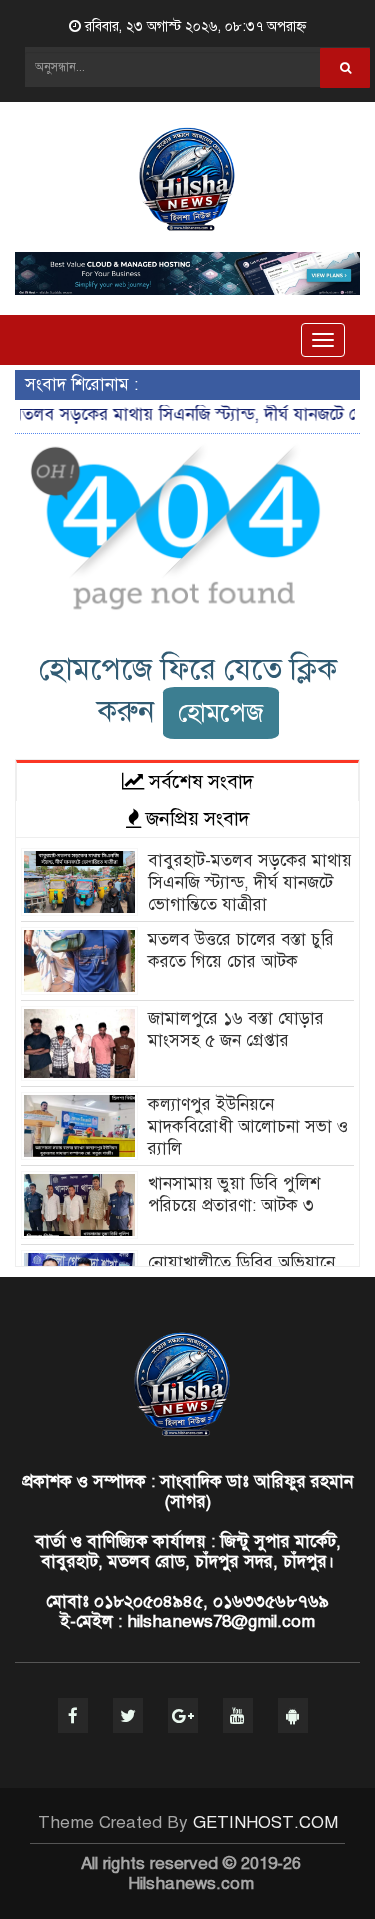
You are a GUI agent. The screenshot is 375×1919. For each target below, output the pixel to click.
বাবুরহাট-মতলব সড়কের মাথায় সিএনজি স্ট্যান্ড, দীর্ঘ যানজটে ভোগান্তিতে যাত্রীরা (250, 882)
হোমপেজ (221, 712)
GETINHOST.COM (265, 1822)
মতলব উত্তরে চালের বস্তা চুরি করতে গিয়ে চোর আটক (241, 950)
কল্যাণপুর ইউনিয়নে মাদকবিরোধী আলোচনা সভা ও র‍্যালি (248, 1126)
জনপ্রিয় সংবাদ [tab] (195, 818)
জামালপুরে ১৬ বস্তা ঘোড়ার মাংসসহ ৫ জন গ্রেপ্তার (236, 1029)
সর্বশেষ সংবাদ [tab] (199, 781)
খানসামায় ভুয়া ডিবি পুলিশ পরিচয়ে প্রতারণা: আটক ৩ (234, 1194)
